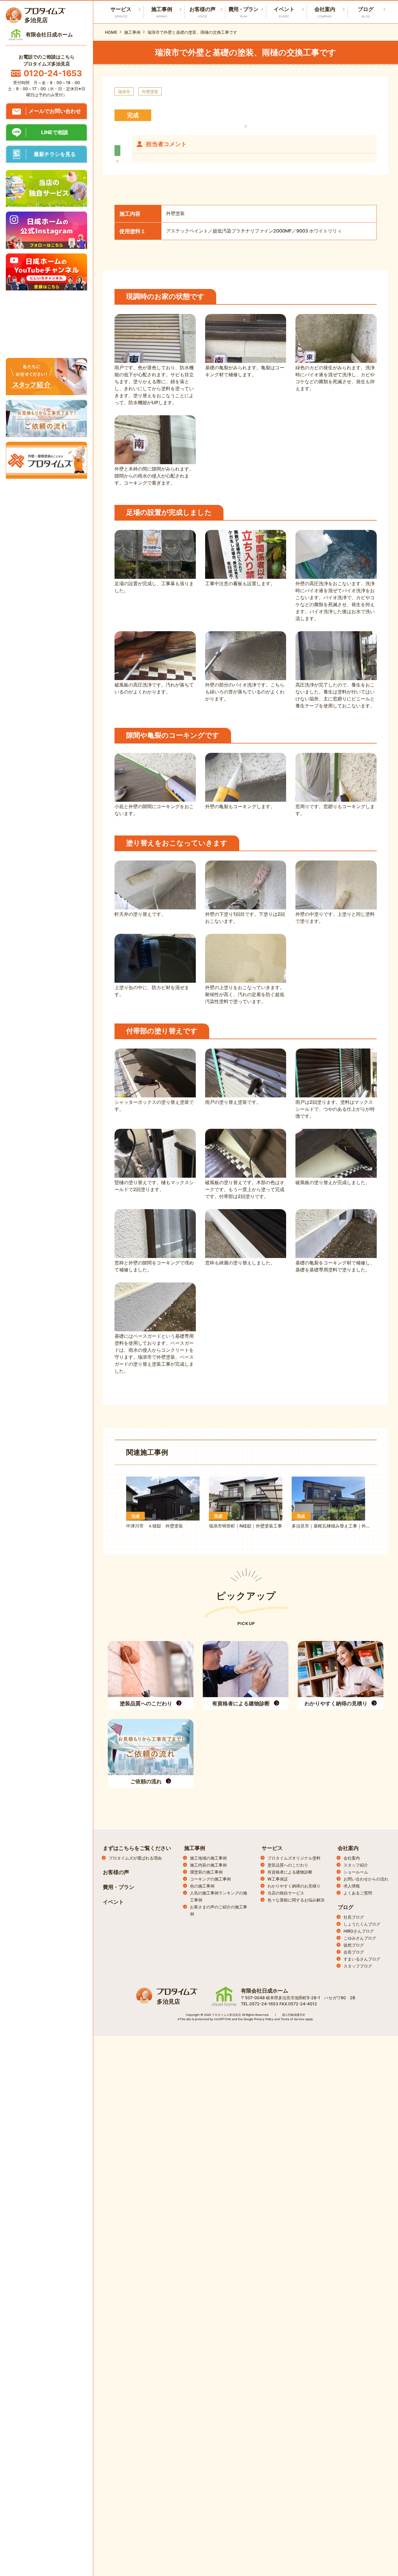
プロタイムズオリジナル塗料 (294, 1858)
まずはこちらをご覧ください (137, 1848)
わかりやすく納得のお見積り (294, 1886)
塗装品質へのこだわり (288, 1865)
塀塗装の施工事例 (206, 1872)
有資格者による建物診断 (290, 1872)
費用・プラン (243, 12)
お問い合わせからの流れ (366, 1879)
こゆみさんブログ (360, 1938)
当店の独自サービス (286, 1893)
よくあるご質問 (358, 1893)
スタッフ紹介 (356, 1865)
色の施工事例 (202, 1886)
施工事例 (162, 12)
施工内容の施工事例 (208, 1865)
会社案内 (325, 12)
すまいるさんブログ (362, 1959)
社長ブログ (354, 1917)
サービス (272, 1848)
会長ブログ (354, 1952)
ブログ (366, 12)
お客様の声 (202, 12)
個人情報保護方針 (294, 2015)
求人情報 (352, 1886)
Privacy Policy (264, 2019)
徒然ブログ (354, 1945)
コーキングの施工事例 (210, 1879)
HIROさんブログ (359, 1931)
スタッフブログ (358, 1966)
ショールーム (356, 1872)
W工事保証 (278, 1879)
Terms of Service (293, 2019)
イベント (284, 12)
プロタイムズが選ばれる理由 (135, 1858)
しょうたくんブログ (362, 1924)
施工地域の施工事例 (208, 1858)
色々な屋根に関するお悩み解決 (296, 1900)
